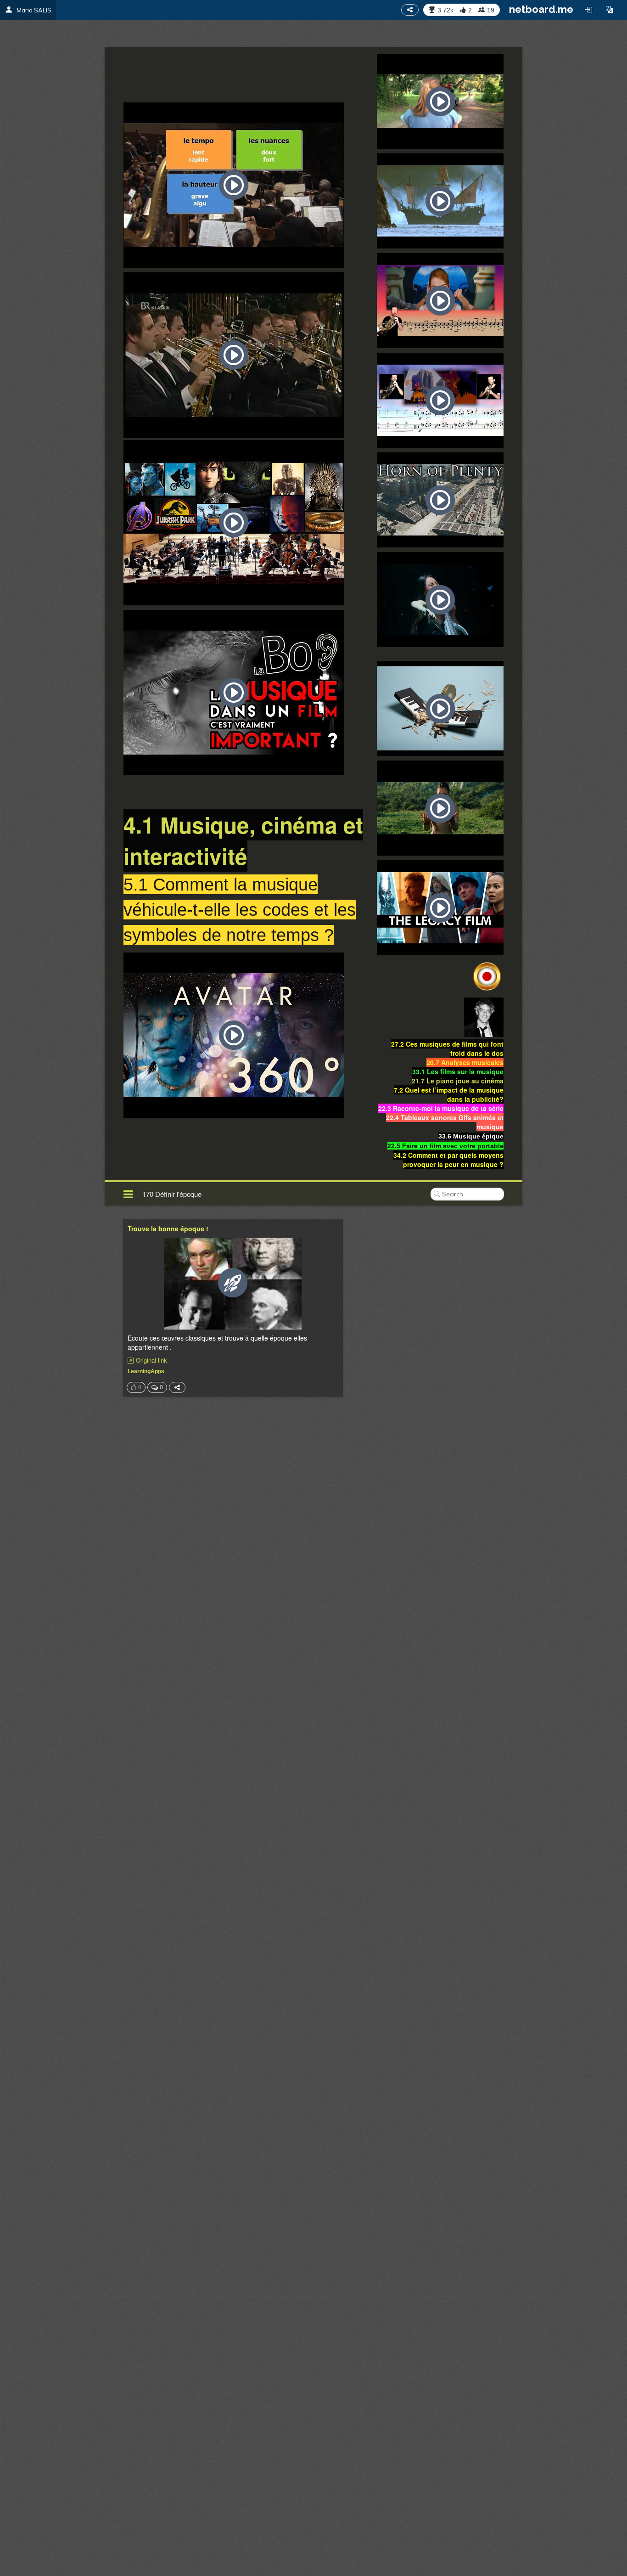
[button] (610, 10)
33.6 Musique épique (471, 1136)
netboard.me (541, 9)
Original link (151, 1360)
